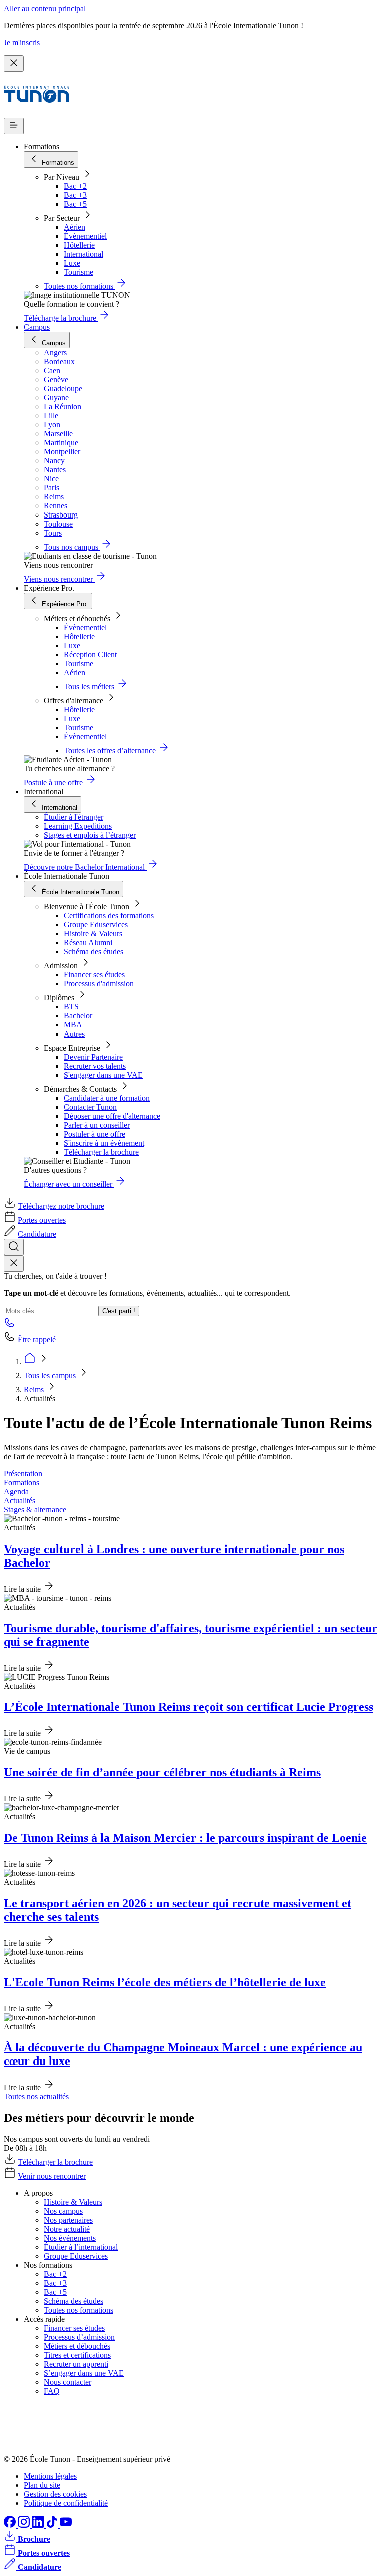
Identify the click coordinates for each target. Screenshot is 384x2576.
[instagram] (25, 2525)
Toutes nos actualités (36, 2096)
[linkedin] (39, 2525)
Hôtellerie (79, 245)
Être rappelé (37, 1340)
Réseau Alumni (88, 943)
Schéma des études (94, 952)
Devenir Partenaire (93, 1057)
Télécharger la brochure (101, 1152)
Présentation (23, 1474)
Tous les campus (51, 1376)
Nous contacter (68, 2382)
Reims (35, 1390)
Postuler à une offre (95, 1134)
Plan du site (42, 2485)
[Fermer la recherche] (14, 1263)
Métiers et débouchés (77, 2346)
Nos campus (63, 2211)
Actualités (20, 1501)
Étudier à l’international (81, 2247)
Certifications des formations (109, 916)
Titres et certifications (77, 2355)
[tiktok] (53, 2525)
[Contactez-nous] (10, 1326)
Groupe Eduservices (96, 925)
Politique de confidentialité (66, 2503)
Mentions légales (50, 2476)
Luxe (72, 263)
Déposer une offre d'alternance (112, 1116)
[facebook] (11, 2525)
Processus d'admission (99, 984)
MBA (73, 1025)
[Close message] (14, 63)
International (84, 254)
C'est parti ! (119, 1311)
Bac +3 (75, 195)
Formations (22, 1483)
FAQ (52, 2391)
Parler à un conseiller (97, 1125)
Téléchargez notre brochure (61, 1206)
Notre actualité (67, 2229)
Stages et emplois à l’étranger (90, 835)
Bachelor (78, 1016)
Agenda (16, 1492)
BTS (71, 1007)
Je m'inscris (22, 42)
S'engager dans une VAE (103, 1075)
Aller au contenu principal (45, 8)
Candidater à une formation (107, 1098)
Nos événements (70, 2238)
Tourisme (79, 272)
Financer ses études (94, 975)
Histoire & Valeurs (93, 934)
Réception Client (90, 654)
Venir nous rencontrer (52, 2176)
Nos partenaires (68, 2220)
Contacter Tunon (90, 1107)
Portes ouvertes (42, 1220)
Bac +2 (75, 186)
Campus (37, 327)
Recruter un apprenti (76, 2364)
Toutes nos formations (79, 2310)
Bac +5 (75, 204)
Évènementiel (85, 236)
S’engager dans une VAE (84, 2373)
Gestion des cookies (55, 2494)
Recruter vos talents (95, 1066)
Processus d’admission (79, 2337)
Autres (74, 1034)
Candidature (37, 1234)
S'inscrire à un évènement (104, 1143)
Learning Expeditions (78, 826)
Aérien (75, 227)
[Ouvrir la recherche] (14, 1247)
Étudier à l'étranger (74, 817)
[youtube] (66, 2525)
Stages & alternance (35, 1510)
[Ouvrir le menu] (14, 126)
